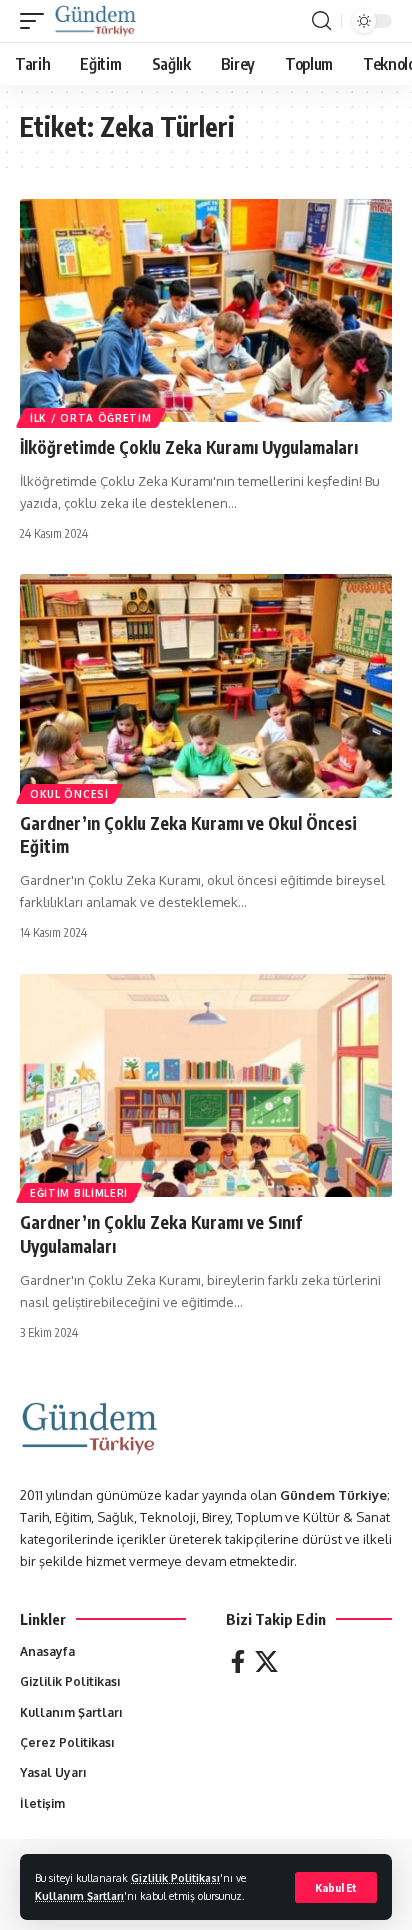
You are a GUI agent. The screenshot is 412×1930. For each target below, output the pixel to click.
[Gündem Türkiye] (95, 21)
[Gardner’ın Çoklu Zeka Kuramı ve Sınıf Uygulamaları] (206, 1085)
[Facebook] (238, 1661)
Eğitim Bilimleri (79, 1193)
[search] (321, 21)
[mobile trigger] (37, 21)
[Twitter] (266, 1661)
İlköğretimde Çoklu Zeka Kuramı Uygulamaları (189, 447)
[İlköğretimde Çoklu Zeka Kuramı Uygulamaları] (206, 310)
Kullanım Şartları (79, 1895)
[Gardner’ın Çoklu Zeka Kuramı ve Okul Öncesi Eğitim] (206, 685)
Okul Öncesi (69, 794)
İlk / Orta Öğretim (91, 418)
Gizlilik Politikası (175, 1877)
